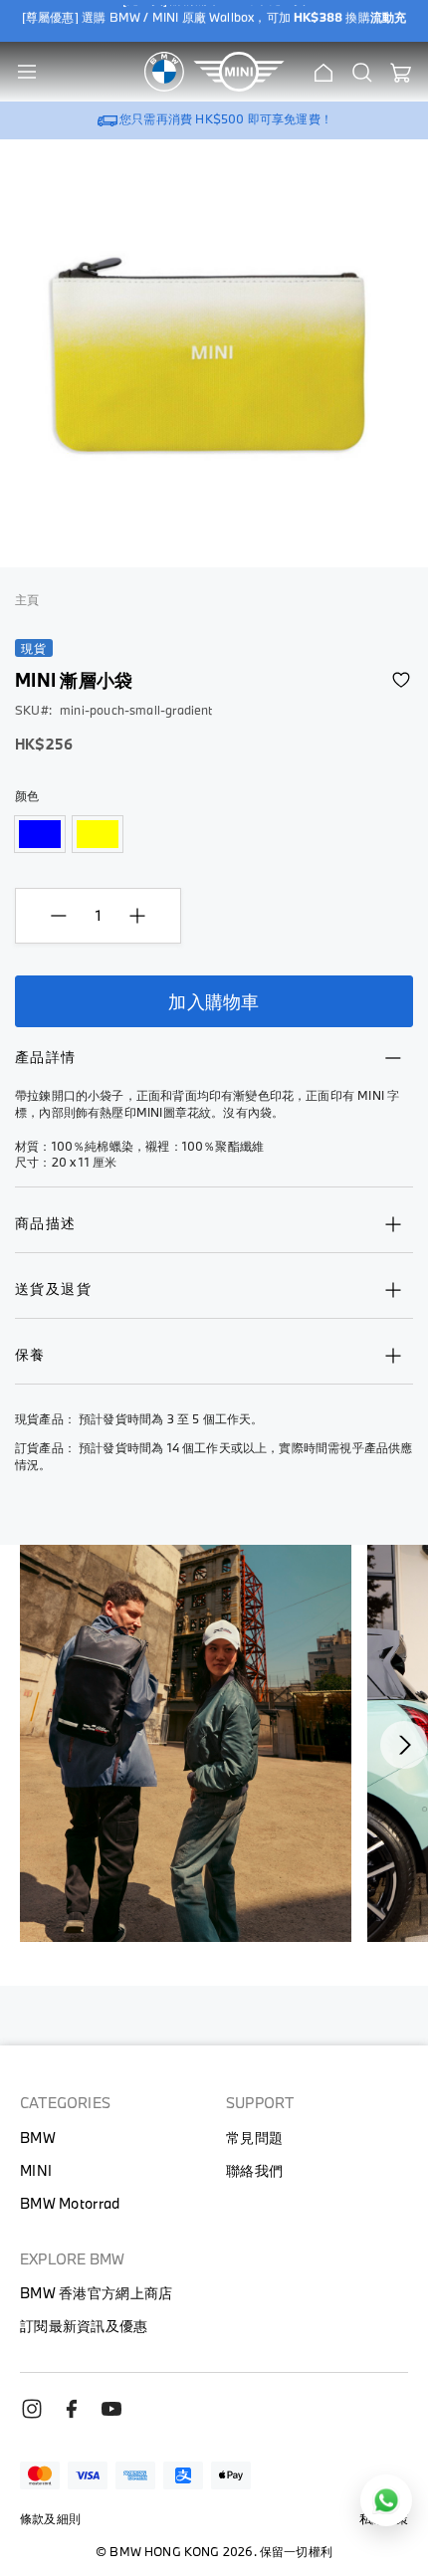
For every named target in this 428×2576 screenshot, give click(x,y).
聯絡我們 (254, 2170)
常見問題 (254, 2138)
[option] (40, 834)
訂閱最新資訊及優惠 (84, 2326)
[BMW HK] (164, 72)
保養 (30, 1354)
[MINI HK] (239, 72)
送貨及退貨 (53, 1288)
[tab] (214, 1067)
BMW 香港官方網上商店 (96, 2293)
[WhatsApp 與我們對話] (386, 2500)
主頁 (27, 599)
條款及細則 (50, 2518)
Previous (36, 1745)
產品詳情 (46, 1057)
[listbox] (214, 836)
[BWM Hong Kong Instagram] (40, 2415)
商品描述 (46, 1223)
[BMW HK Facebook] (80, 2415)
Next (404, 1745)
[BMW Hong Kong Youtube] (119, 2415)
